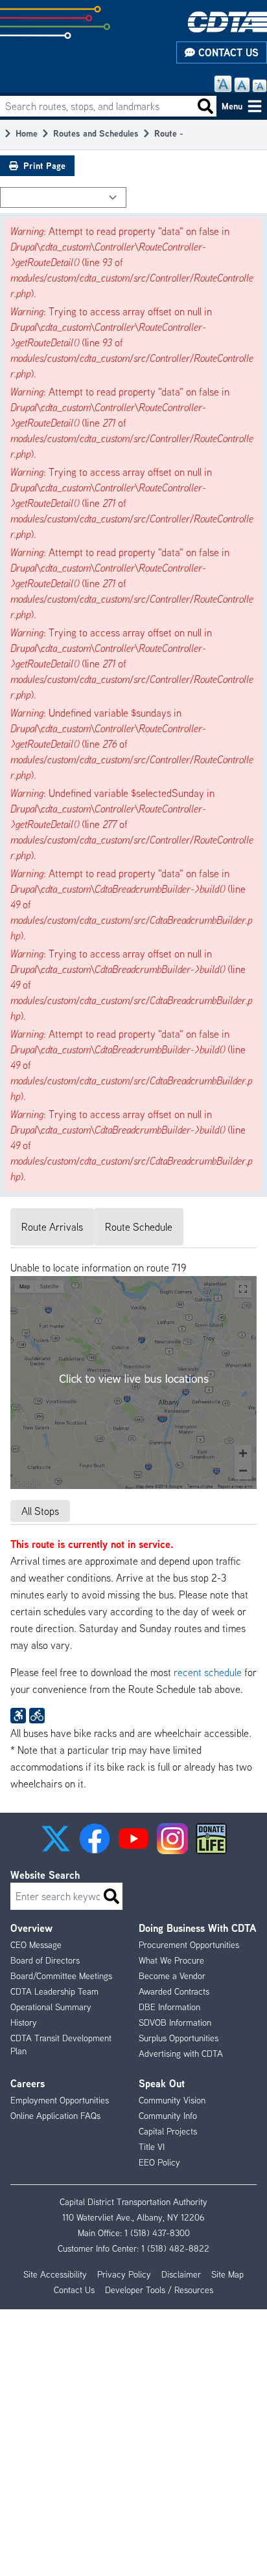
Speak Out (162, 2083)
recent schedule (208, 1672)
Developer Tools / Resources (159, 2290)
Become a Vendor (172, 1976)
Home (27, 133)
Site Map (227, 2274)
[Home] (227, 22)
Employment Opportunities (60, 2100)
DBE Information (169, 2007)
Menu (232, 106)
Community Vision (172, 2100)
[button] (56, 1839)
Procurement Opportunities (189, 1945)
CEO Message (36, 1945)
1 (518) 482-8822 (175, 2248)
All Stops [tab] (40, 1511)
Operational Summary (51, 2007)
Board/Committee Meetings (61, 1976)
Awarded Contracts (174, 1991)
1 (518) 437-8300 (157, 2233)
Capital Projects (168, 2131)
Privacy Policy (124, 2274)
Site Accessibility (55, 2274)
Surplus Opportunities (179, 2038)
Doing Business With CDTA (197, 1928)
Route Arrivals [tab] (52, 1227)
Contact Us (227, 52)
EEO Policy (159, 2162)
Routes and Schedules (96, 133)
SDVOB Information (175, 2022)
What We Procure (171, 1960)
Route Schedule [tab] (139, 1227)
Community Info (168, 2116)
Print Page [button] (44, 165)
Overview (31, 1928)
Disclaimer (181, 2274)
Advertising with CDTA (181, 2054)
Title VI (152, 2147)
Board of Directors (45, 1960)
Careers (28, 2083)
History (24, 2022)
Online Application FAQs (55, 2116)
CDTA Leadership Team (54, 1991)
